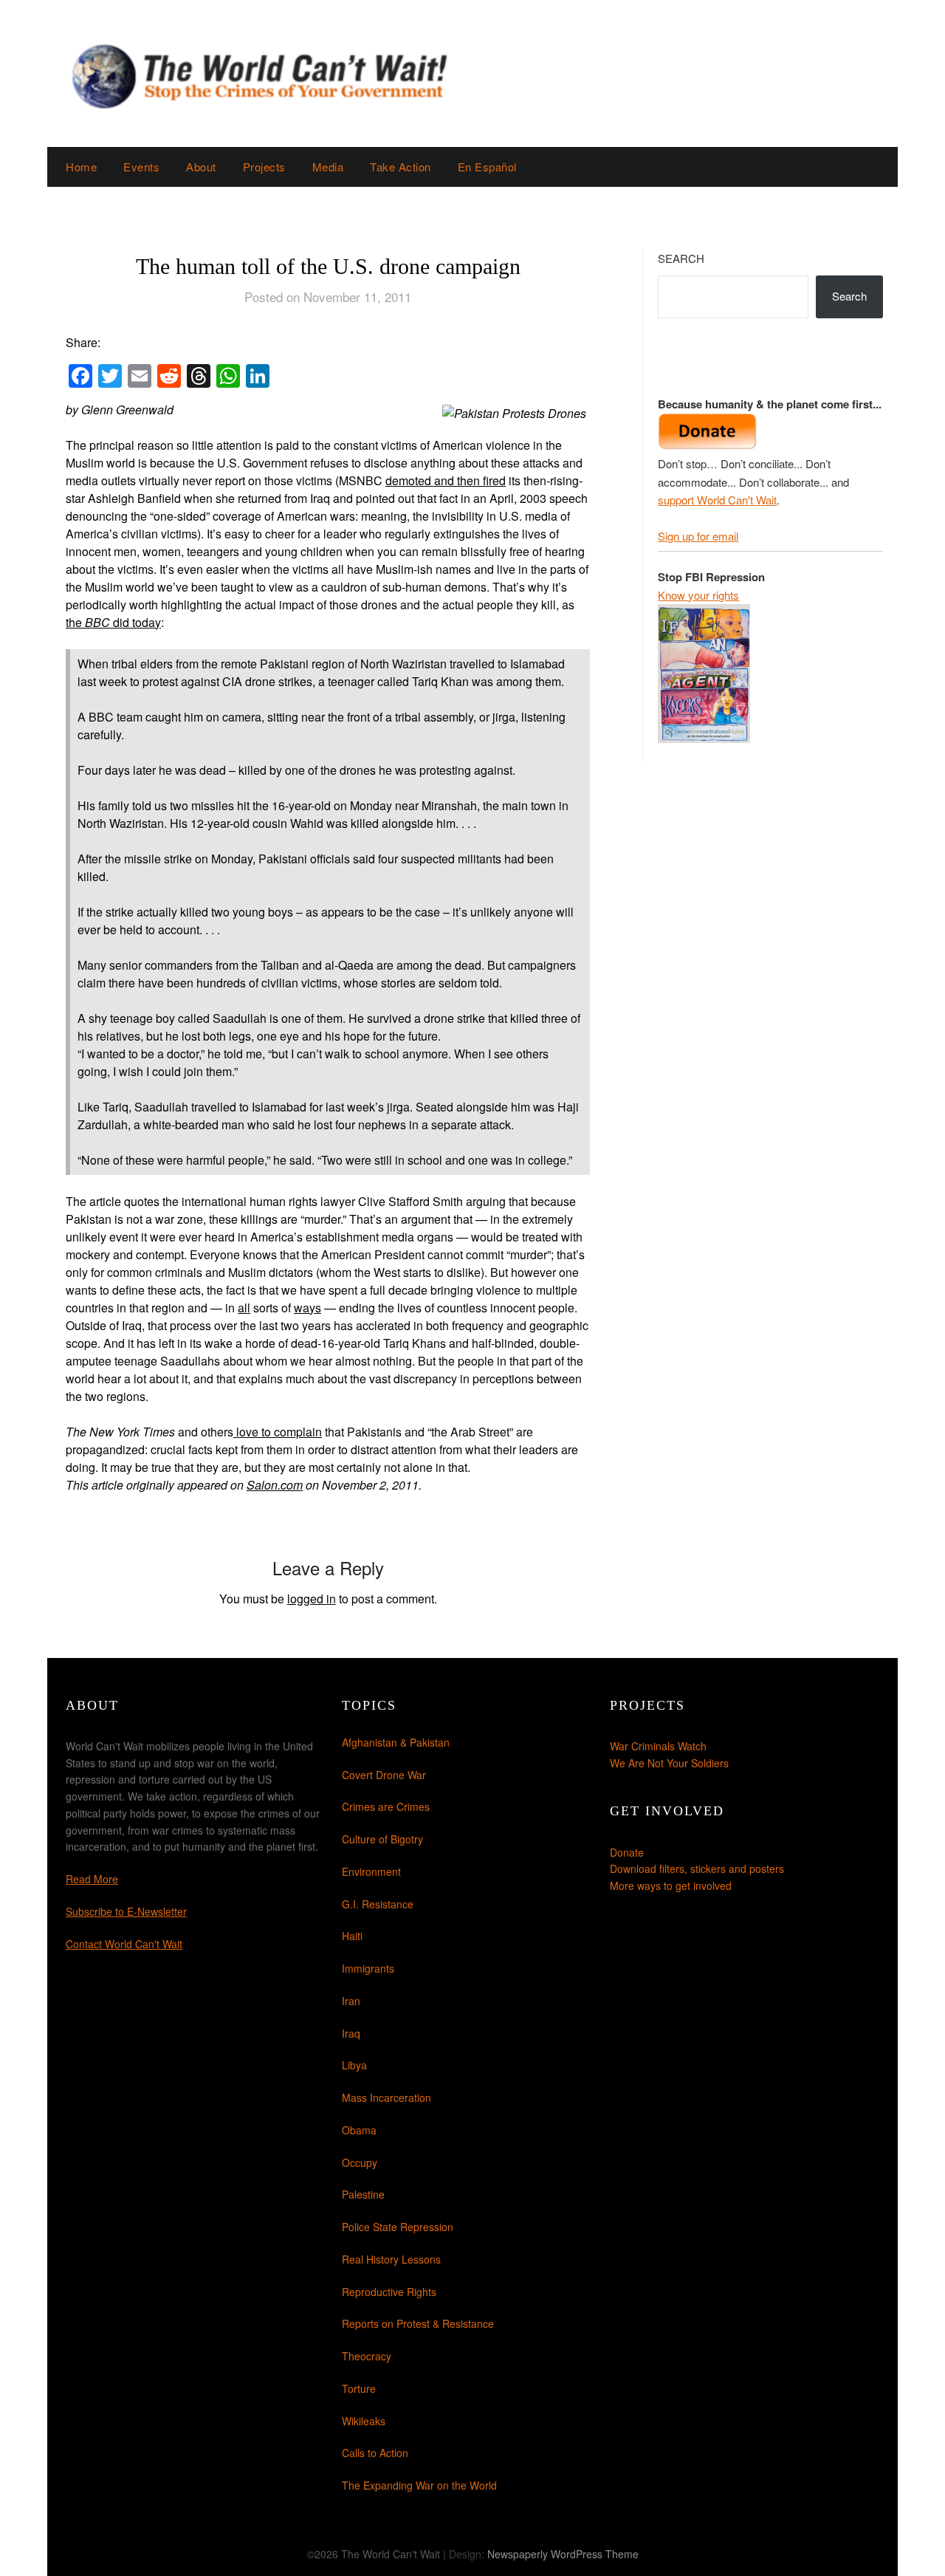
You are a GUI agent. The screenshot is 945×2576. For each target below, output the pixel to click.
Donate (627, 1852)
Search (681, 258)
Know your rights (698, 595)
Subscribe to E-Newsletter (126, 1911)
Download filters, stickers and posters (697, 1868)
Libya (354, 2065)
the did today (113, 622)
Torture (359, 2388)
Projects (264, 167)
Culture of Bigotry (382, 1839)
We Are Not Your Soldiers (669, 1763)
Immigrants (368, 1968)
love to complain (278, 1432)
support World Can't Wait (717, 500)
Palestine (363, 2194)
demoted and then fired (446, 480)
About (201, 167)
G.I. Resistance (378, 1904)
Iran (351, 2001)
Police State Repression (398, 2227)
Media (328, 167)
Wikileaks (364, 2421)
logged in (312, 1599)
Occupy (360, 2162)
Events (141, 167)
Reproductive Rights (389, 2292)
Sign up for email (698, 536)
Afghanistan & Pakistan (396, 1742)
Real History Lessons (391, 2259)
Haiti (352, 1936)
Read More (92, 1879)
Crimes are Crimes (386, 1806)
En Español (487, 167)
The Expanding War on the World (419, 2485)
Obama (359, 2130)
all (244, 1308)
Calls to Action (375, 2453)
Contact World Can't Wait (124, 1944)
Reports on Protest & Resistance (418, 2323)
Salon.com (275, 1485)
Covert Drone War (384, 1775)
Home (81, 167)
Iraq (351, 2033)
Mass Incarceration (386, 2097)
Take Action (401, 167)
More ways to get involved (671, 1885)
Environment (371, 1871)
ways (307, 1308)
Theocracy (367, 2356)
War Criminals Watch (658, 1746)
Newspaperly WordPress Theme (563, 2554)
